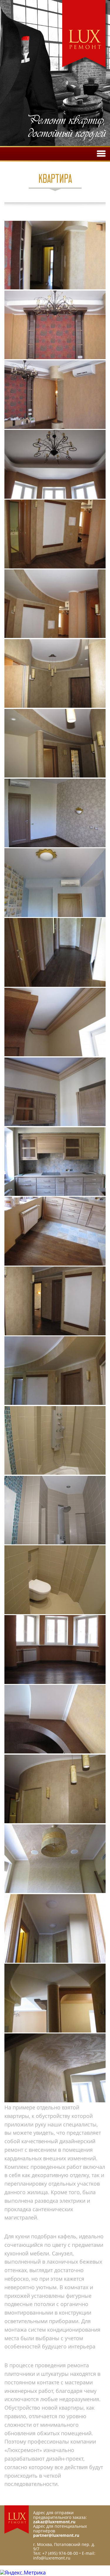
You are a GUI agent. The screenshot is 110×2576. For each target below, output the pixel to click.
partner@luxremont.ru (56, 2535)
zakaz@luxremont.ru (54, 2522)
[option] (55, 74)
